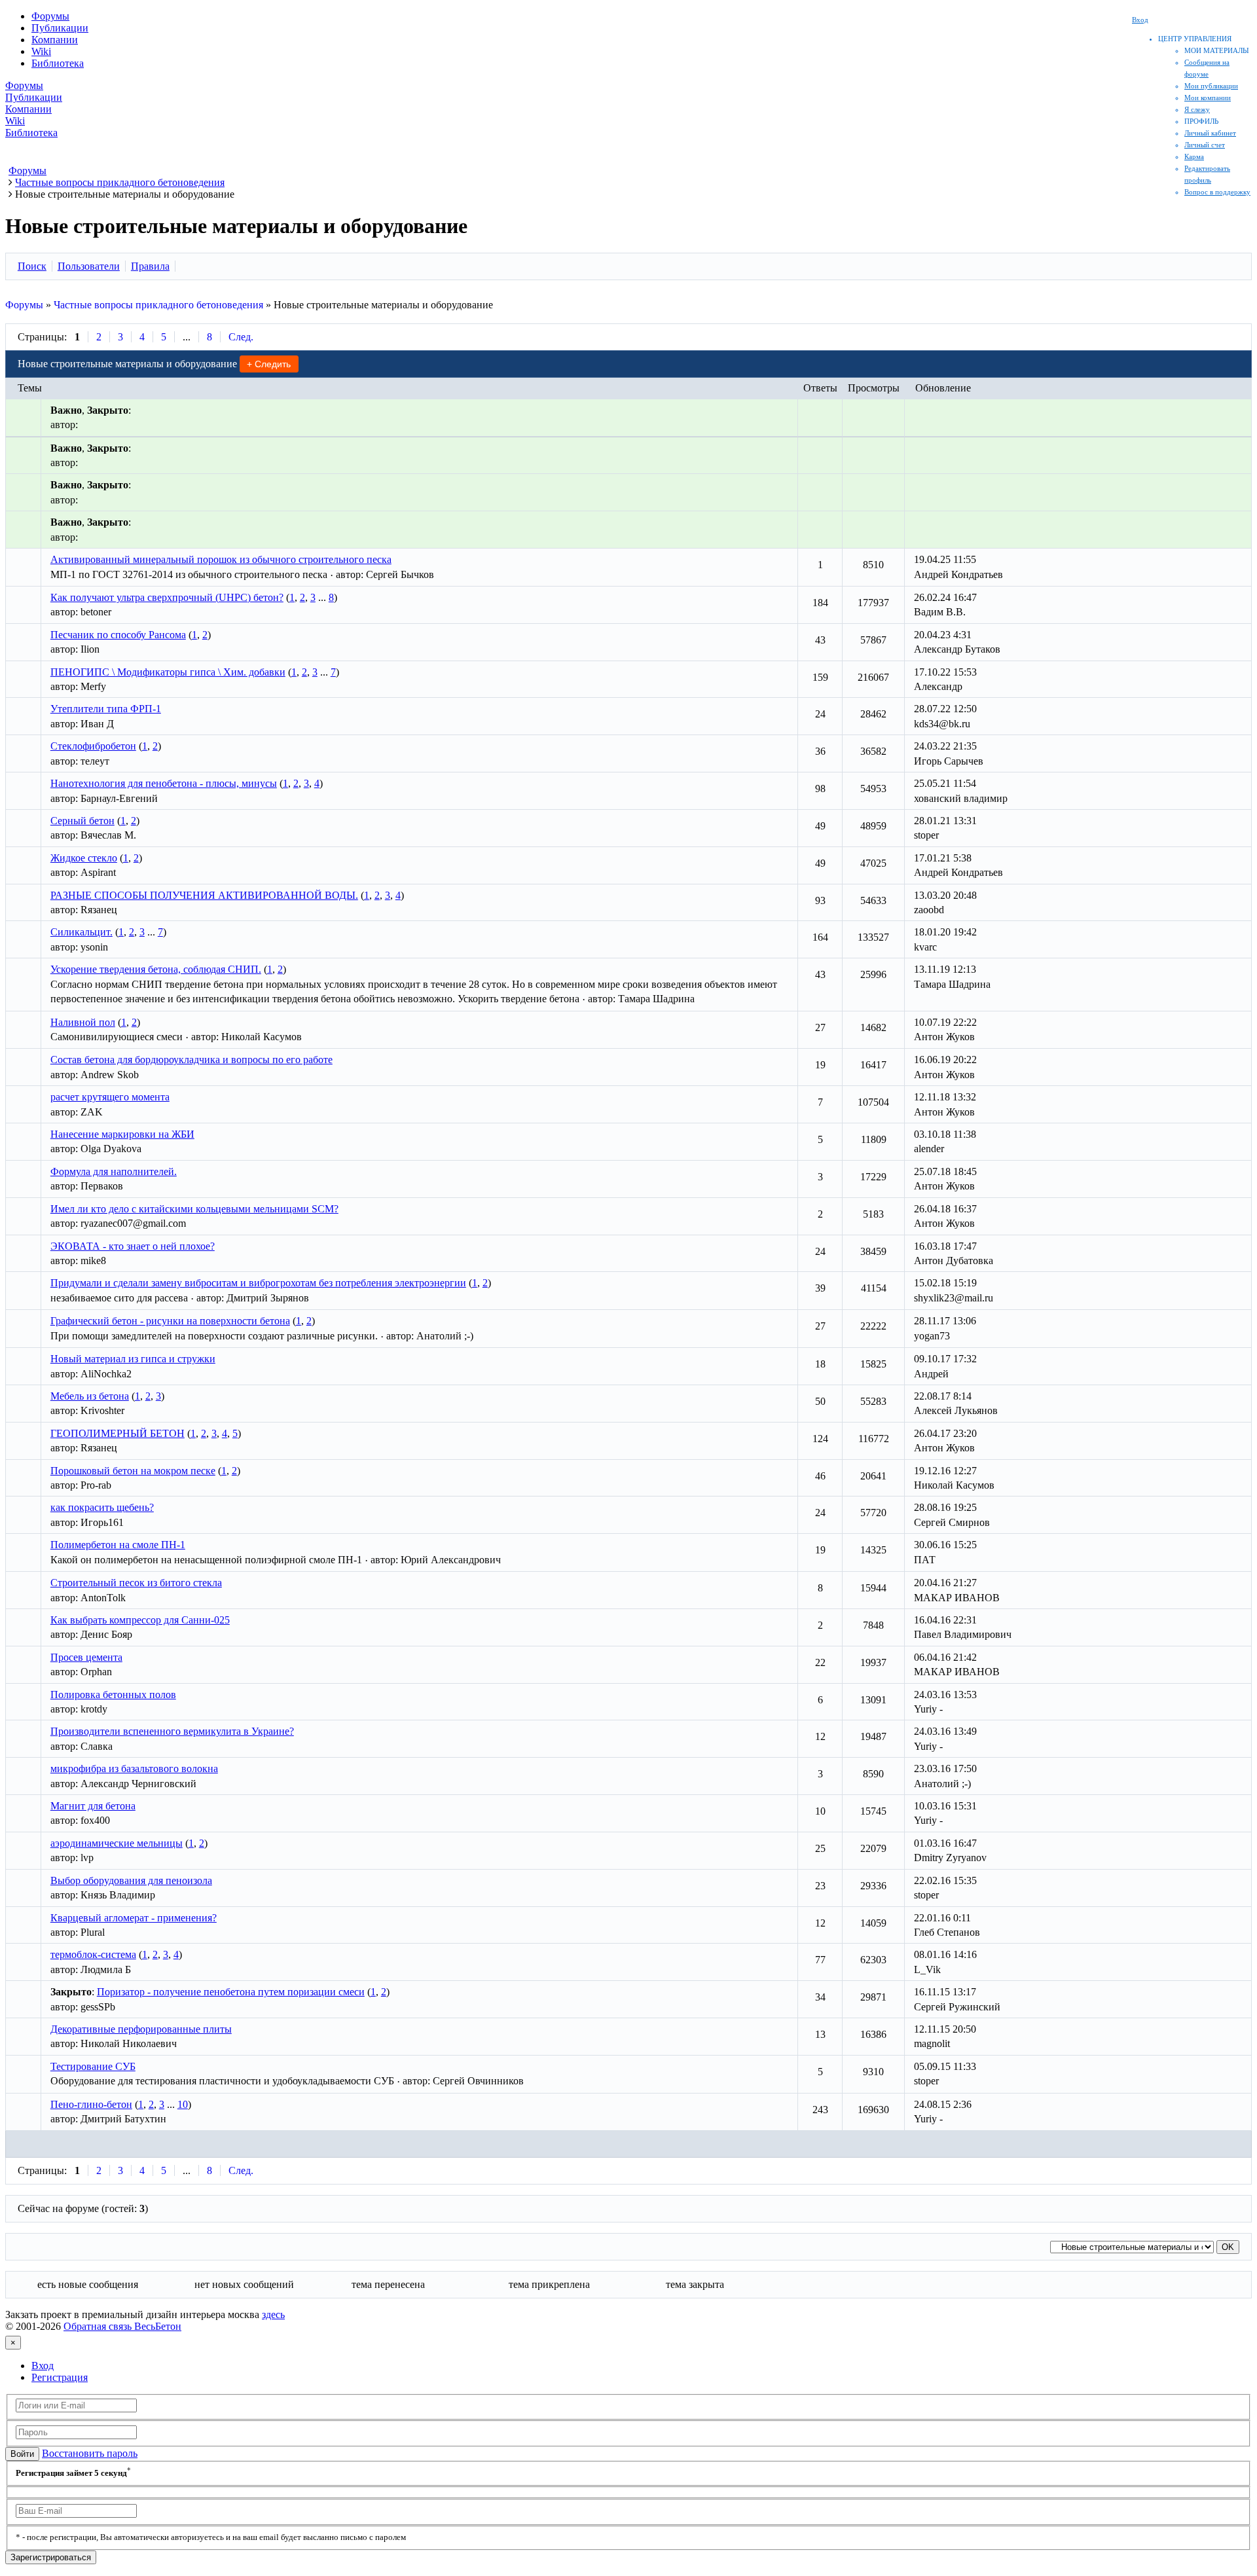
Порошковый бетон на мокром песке (133, 1471)
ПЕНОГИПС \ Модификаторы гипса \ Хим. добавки (168, 672)
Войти (22, 2454)
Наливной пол (83, 1022)
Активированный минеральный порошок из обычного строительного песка (221, 559)
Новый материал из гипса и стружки (133, 1359)
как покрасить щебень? (102, 1507)
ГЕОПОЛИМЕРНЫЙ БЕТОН (118, 1433)
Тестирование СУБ (93, 2066)
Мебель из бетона (90, 1396)
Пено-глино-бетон (91, 2104)
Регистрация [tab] (60, 2377)
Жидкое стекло (84, 858)
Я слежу (1197, 109)
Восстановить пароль (90, 2453)
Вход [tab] (43, 2366)
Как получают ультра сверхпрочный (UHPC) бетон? (167, 597)
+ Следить (269, 364)
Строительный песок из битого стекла (136, 1583)
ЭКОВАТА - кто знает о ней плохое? (133, 1246)
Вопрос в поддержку (1217, 192)
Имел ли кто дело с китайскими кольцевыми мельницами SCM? (194, 1209)
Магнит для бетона (93, 1806)
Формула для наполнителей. (114, 1171)
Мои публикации (1211, 86)
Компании (55, 40)
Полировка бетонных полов (113, 1695)
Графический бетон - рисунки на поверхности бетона (170, 1321)
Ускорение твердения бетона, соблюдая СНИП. (156, 969)
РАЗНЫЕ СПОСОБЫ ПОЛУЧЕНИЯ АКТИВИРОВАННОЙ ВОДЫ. (204, 895)
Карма (1194, 156)
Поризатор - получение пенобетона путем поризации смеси (231, 1992)
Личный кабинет (1210, 133)
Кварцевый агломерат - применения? (134, 1918)
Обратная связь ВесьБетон (122, 2326)
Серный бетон (82, 821)
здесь (273, 2314)
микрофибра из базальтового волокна (134, 1769)
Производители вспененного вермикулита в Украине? (172, 1731)
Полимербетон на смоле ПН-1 (118, 1545)
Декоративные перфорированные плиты (141, 2029)
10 (183, 2104)
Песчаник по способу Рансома (118, 635)
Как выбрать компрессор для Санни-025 (140, 1620)
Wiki (41, 51)
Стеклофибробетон (93, 746)
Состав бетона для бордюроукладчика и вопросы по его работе (191, 1060)
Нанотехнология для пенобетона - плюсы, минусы (164, 783)
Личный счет (1205, 145)
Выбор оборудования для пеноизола (131, 1880)
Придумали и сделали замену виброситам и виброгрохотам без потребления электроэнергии (258, 1283)
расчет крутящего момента (110, 1097)
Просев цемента (86, 1657)
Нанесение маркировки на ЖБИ (122, 1134)
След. (241, 337)
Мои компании (1208, 98)
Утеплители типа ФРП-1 (106, 709)
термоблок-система (93, 1954)
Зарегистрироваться (51, 2557)
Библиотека (58, 63)
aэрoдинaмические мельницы (117, 1843)
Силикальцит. (82, 932)
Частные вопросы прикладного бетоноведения (158, 305)
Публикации (60, 28)
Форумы (50, 16)
